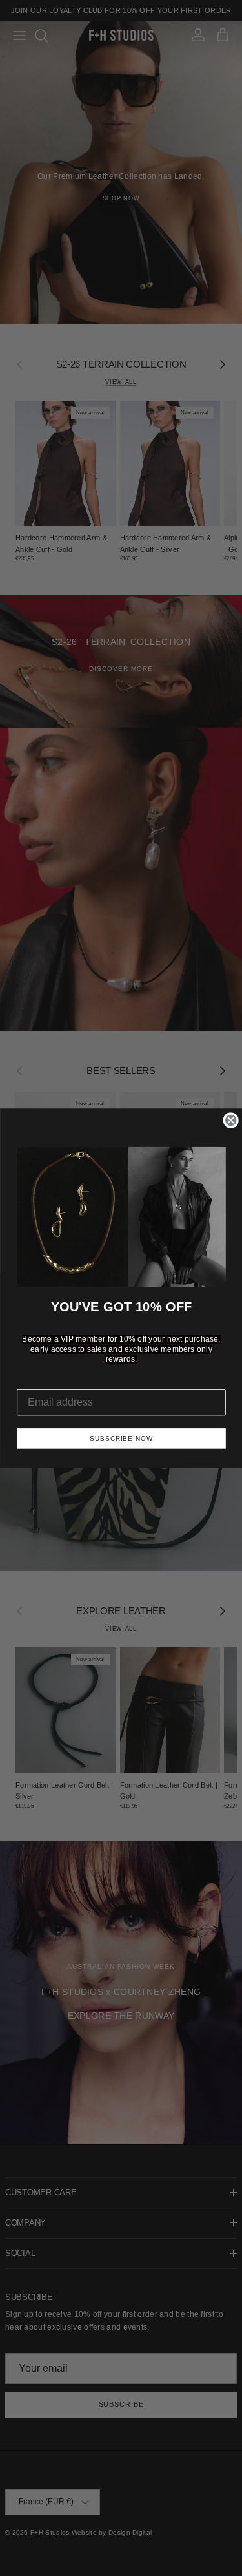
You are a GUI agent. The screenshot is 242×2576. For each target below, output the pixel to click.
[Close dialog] (230, 1120)
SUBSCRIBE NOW (121, 1438)
